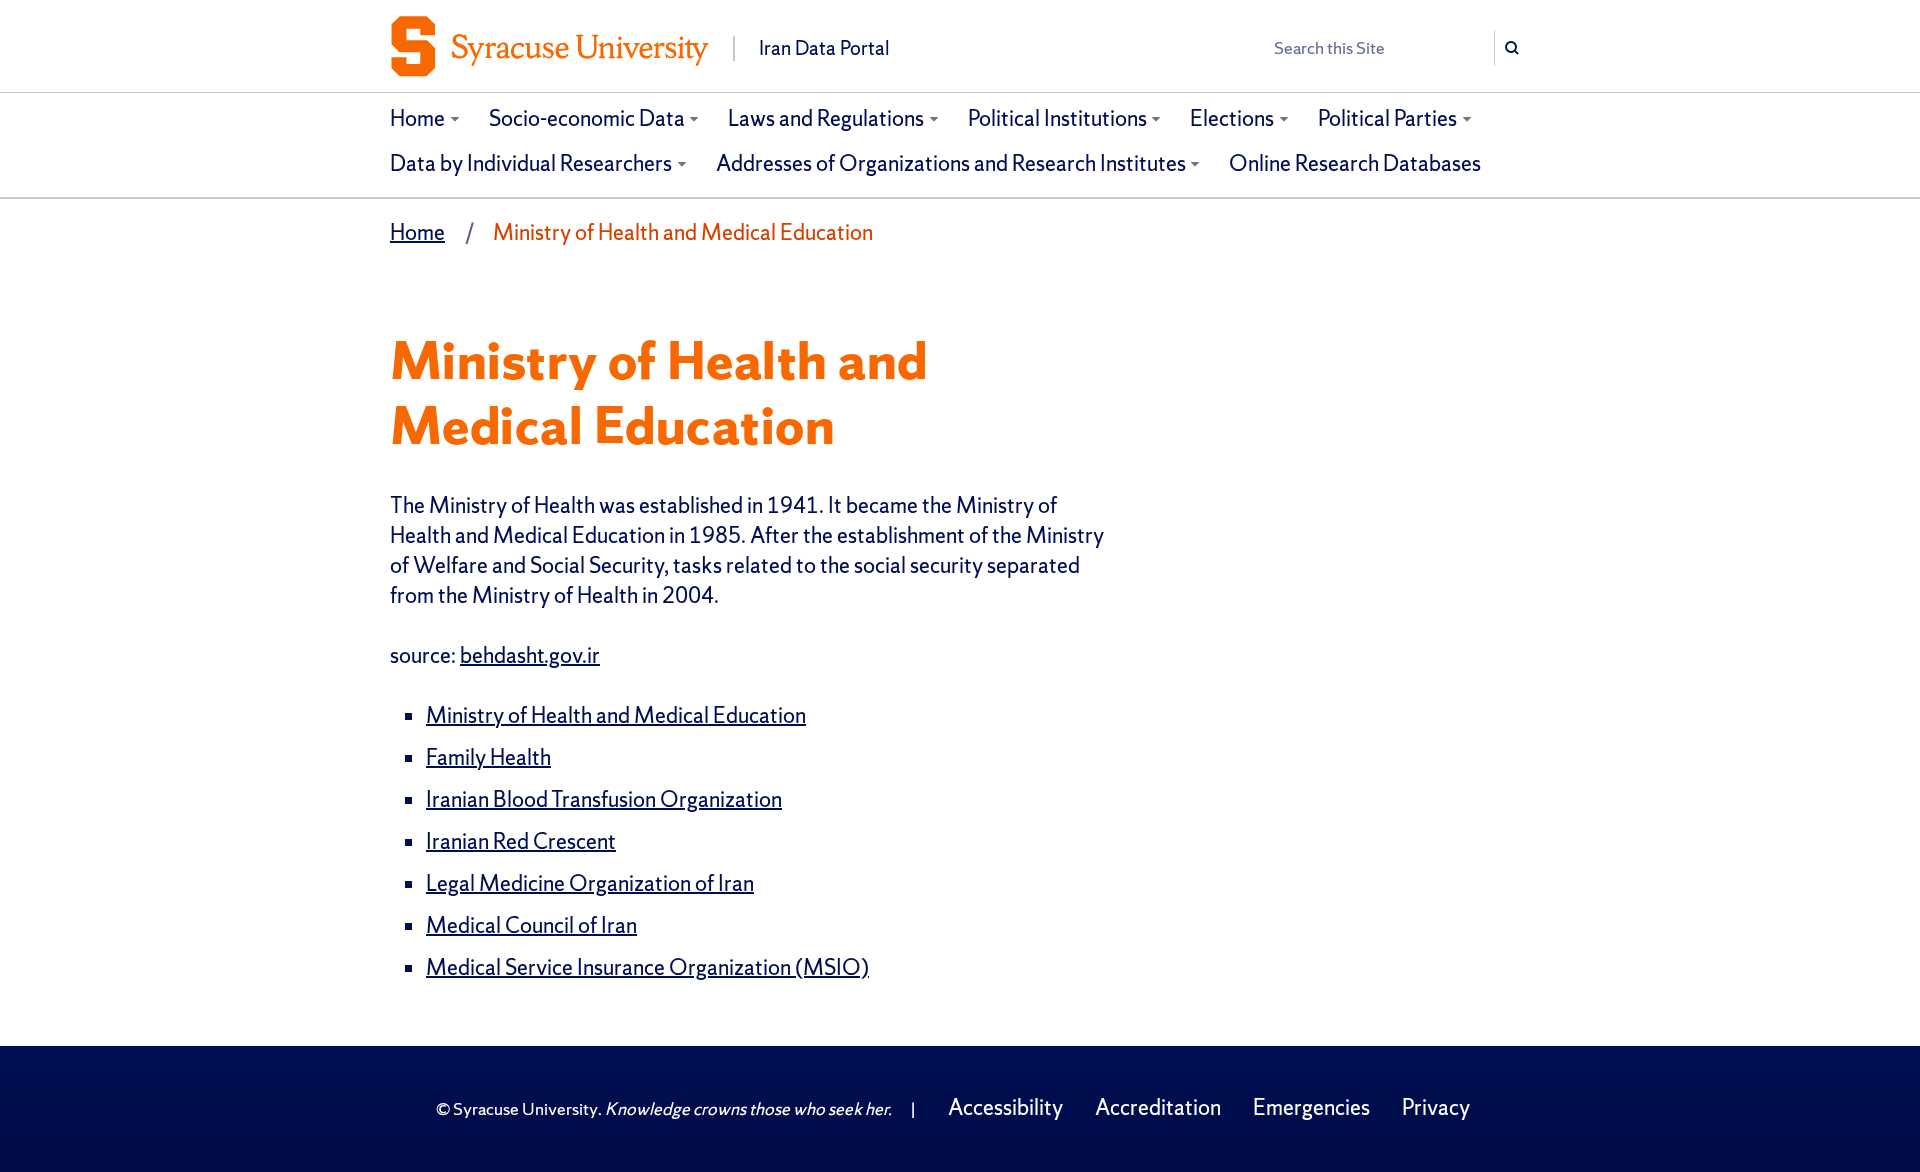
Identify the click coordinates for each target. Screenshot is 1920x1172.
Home (417, 118)
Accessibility (1005, 1107)
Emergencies (1311, 1107)
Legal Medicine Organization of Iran (590, 883)
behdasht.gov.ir (530, 655)
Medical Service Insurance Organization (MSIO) (647, 967)
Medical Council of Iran (531, 925)
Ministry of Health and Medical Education (616, 715)
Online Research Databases (1355, 163)
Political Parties (1387, 118)
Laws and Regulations (826, 118)
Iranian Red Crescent (521, 841)
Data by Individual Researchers (531, 163)
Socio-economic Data (587, 118)
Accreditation (1158, 1107)
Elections (1232, 118)
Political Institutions (1057, 118)
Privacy (1436, 1107)
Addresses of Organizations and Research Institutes (951, 163)
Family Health (488, 757)
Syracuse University (525, 1108)
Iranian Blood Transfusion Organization (604, 799)
